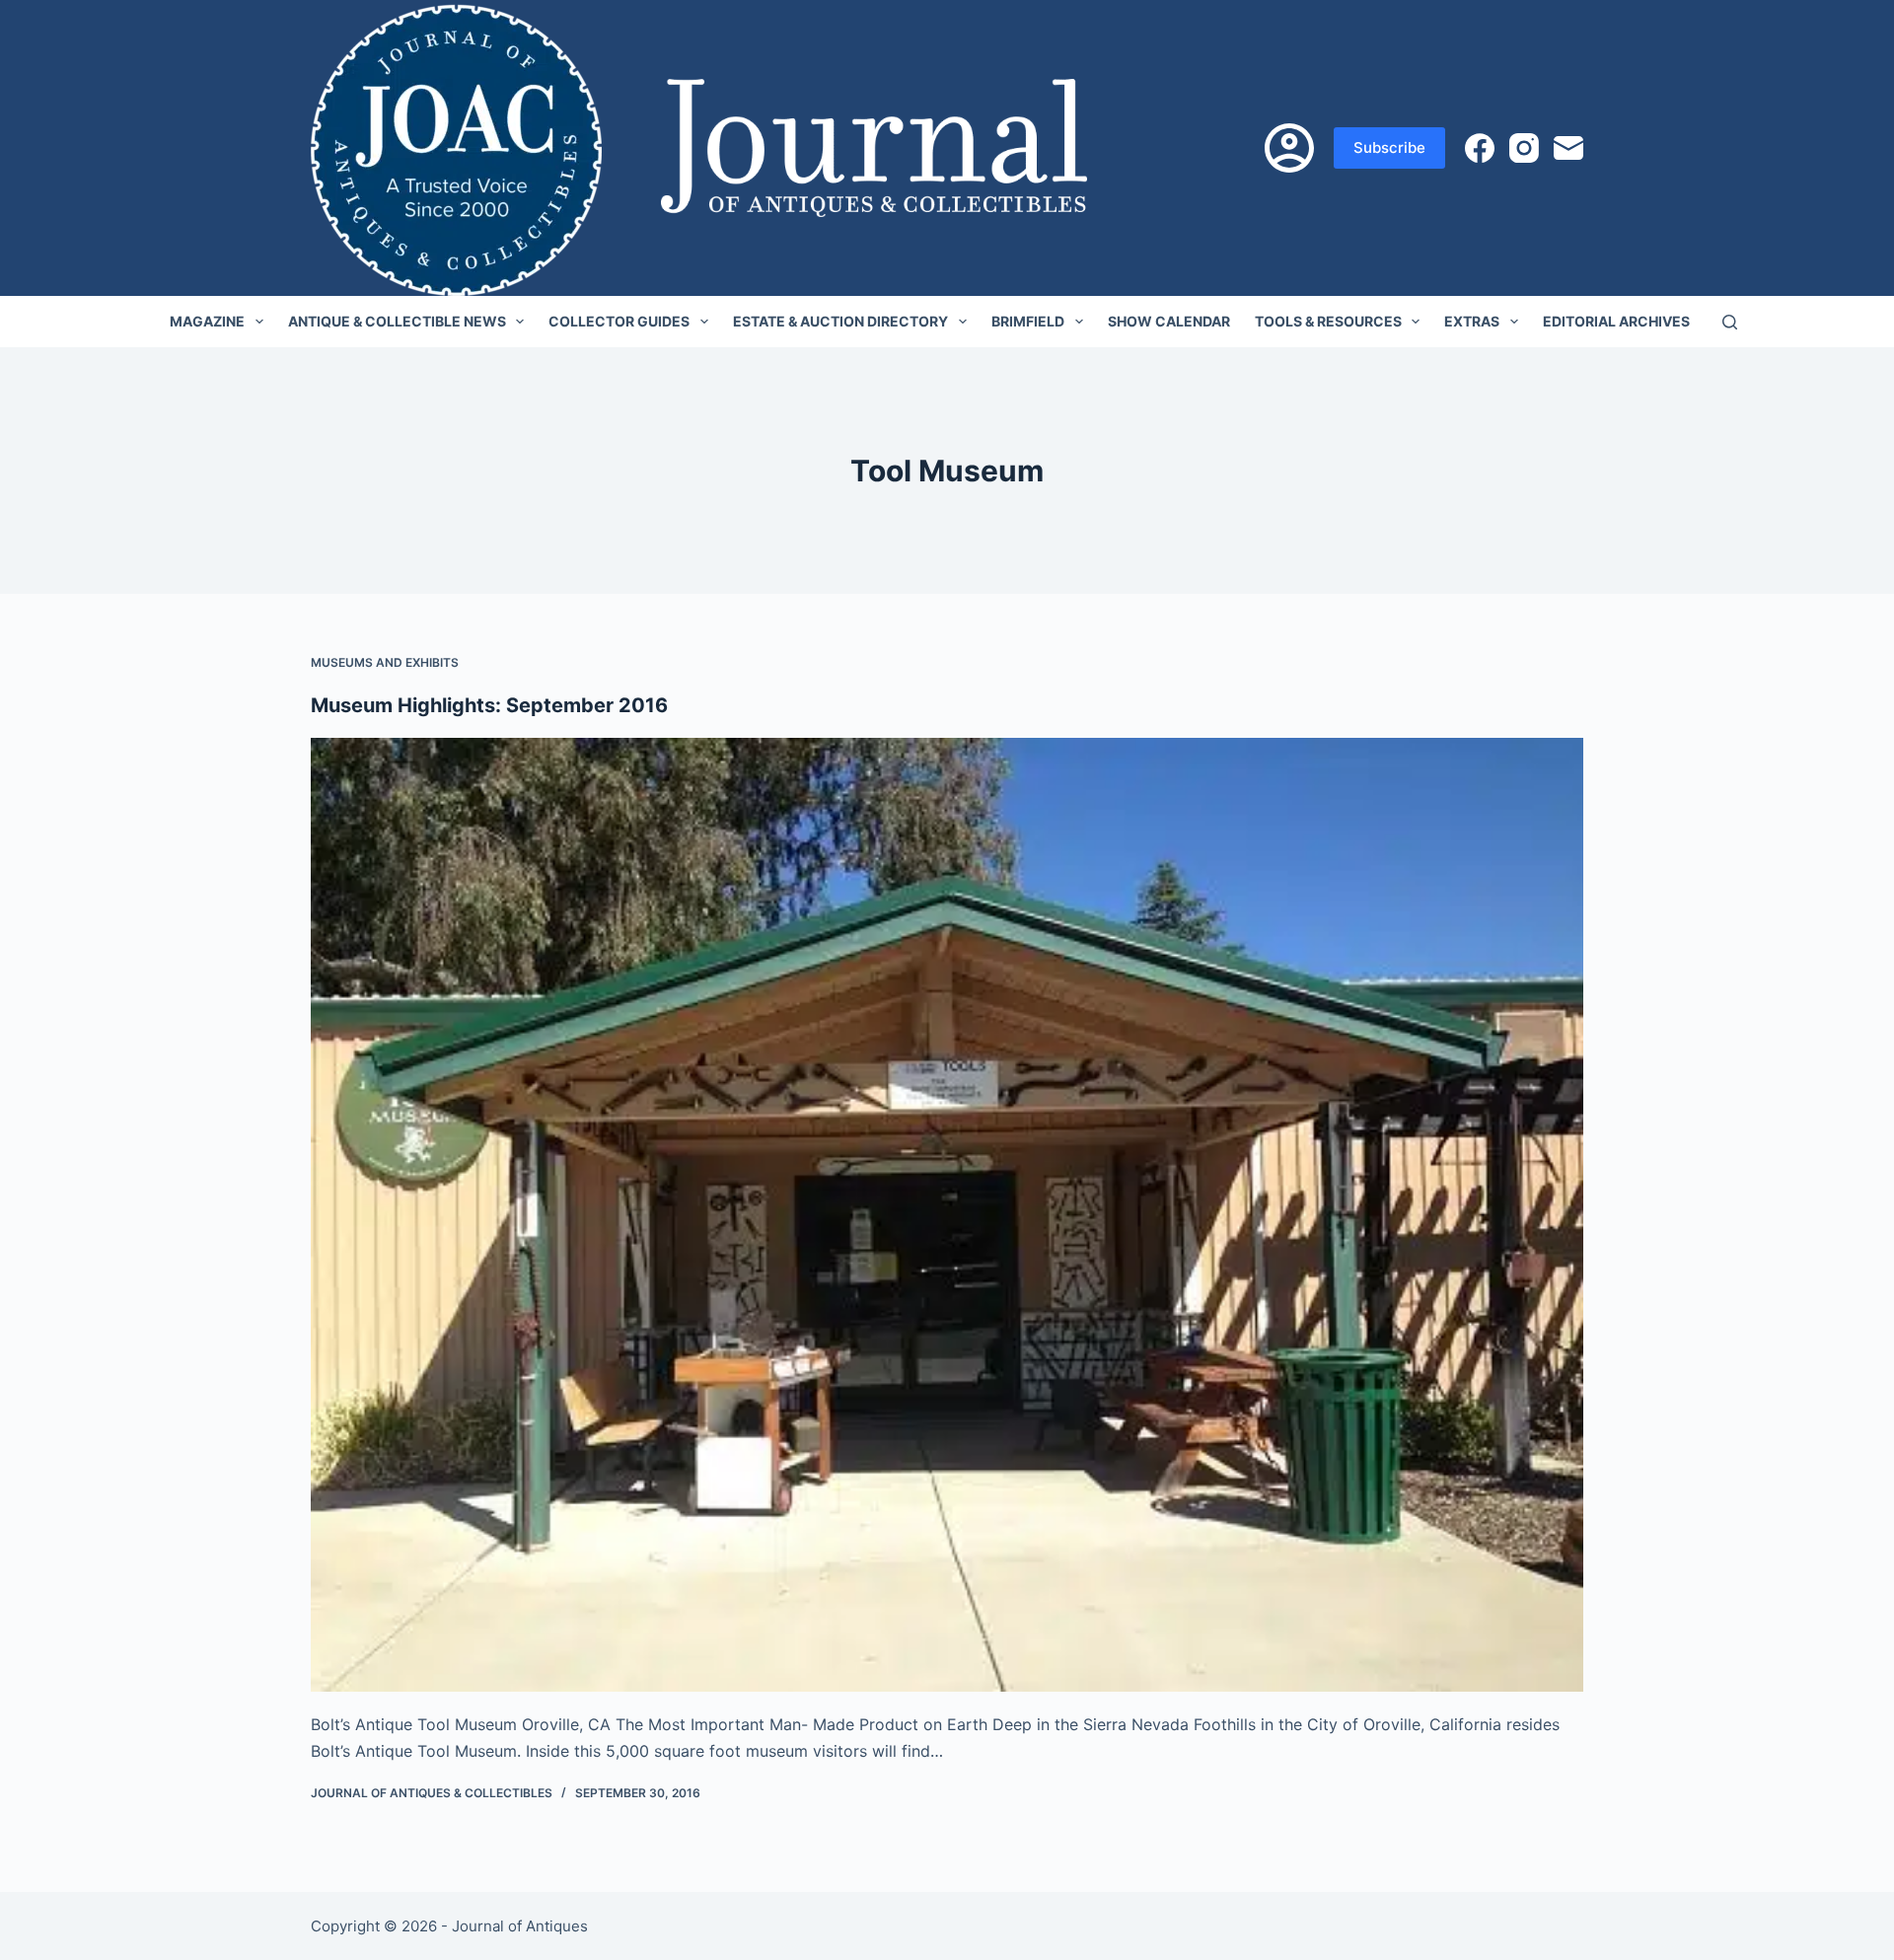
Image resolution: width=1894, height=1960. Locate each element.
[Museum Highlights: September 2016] (947, 1215)
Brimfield (1028, 321)
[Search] (1730, 322)
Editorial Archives (1616, 321)
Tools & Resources (1328, 321)
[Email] (1568, 148)
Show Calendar (1169, 321)
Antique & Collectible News (397, 321)
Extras (1472, 321)
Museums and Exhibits (385, 662)
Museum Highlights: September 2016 (489, 705)
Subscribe (1389, 147)
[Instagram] (1524, 148)
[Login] (1289, 148)
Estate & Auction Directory (840, 321)
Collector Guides (619, 321)
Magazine (207, 321)
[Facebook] (1480, 148)
